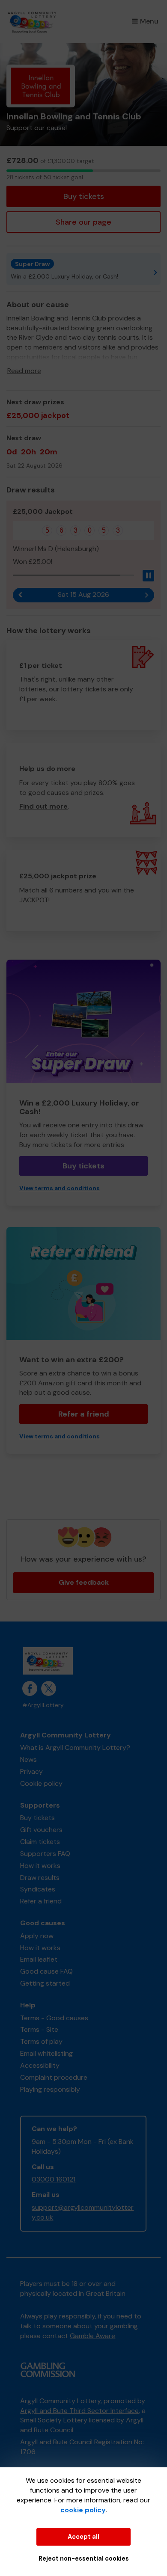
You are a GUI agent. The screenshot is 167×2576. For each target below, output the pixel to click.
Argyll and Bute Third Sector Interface (79, 2411)
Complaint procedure (54, 2077)
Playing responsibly (50, 2089)
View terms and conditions (60, 1188)
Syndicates (38, 1889)
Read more (24, 371)
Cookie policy (41, 1783)
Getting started (45, 1983)
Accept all (83, 2537)
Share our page (83, 222)
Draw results (40, 1878)
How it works (40, 1866)
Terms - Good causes (54, 2018)
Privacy (31, 1771)
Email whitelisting (46, 2053)
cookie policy (83, 2510)
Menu (149, 21)
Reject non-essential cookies (84, 2558)
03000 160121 (54, 2179)
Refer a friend (84, 1414)
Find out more (43, 806)
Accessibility (40, 2065)
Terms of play (41, 2041)
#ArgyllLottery (43, 1705)
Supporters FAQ (45, 1854)
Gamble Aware (92, 2336)
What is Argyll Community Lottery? (75, 1747)
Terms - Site (39, 2029)
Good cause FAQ (46, 1971)
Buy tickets (84, 196)
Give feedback (84, 1582)
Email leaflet (39, 1959)
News (28, 1759)
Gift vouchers (41, 1830)
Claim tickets (40, 1842)
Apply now (37, 1936)
